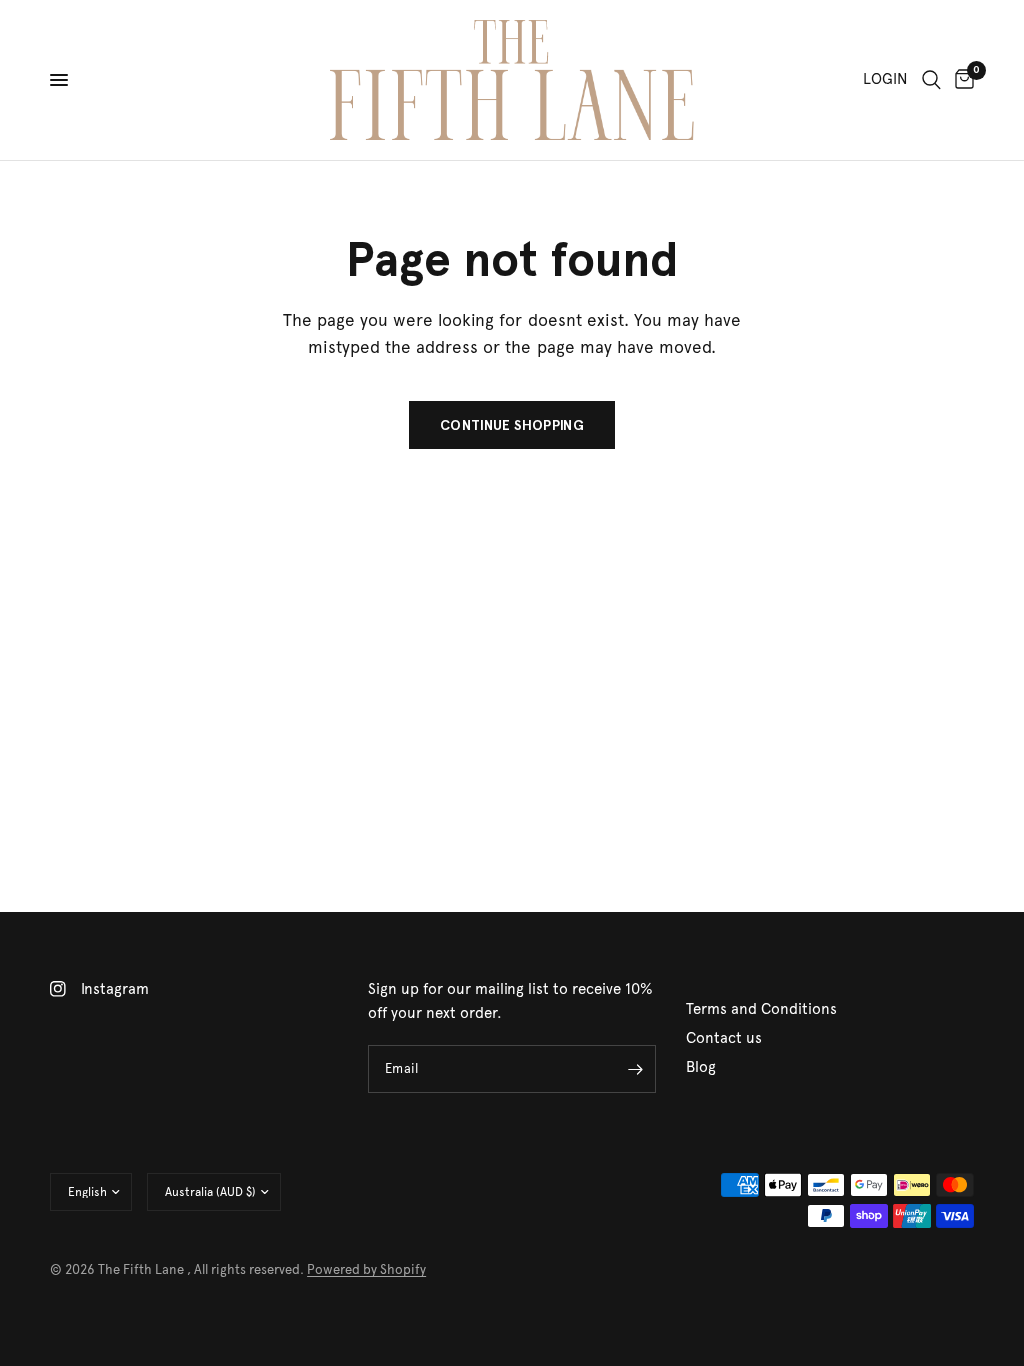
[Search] (931, 80)
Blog (701, 1067)
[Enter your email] (636, 1069)
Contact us (724, 1038)
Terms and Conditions (761, 1009)
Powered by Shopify (366, 1269)
